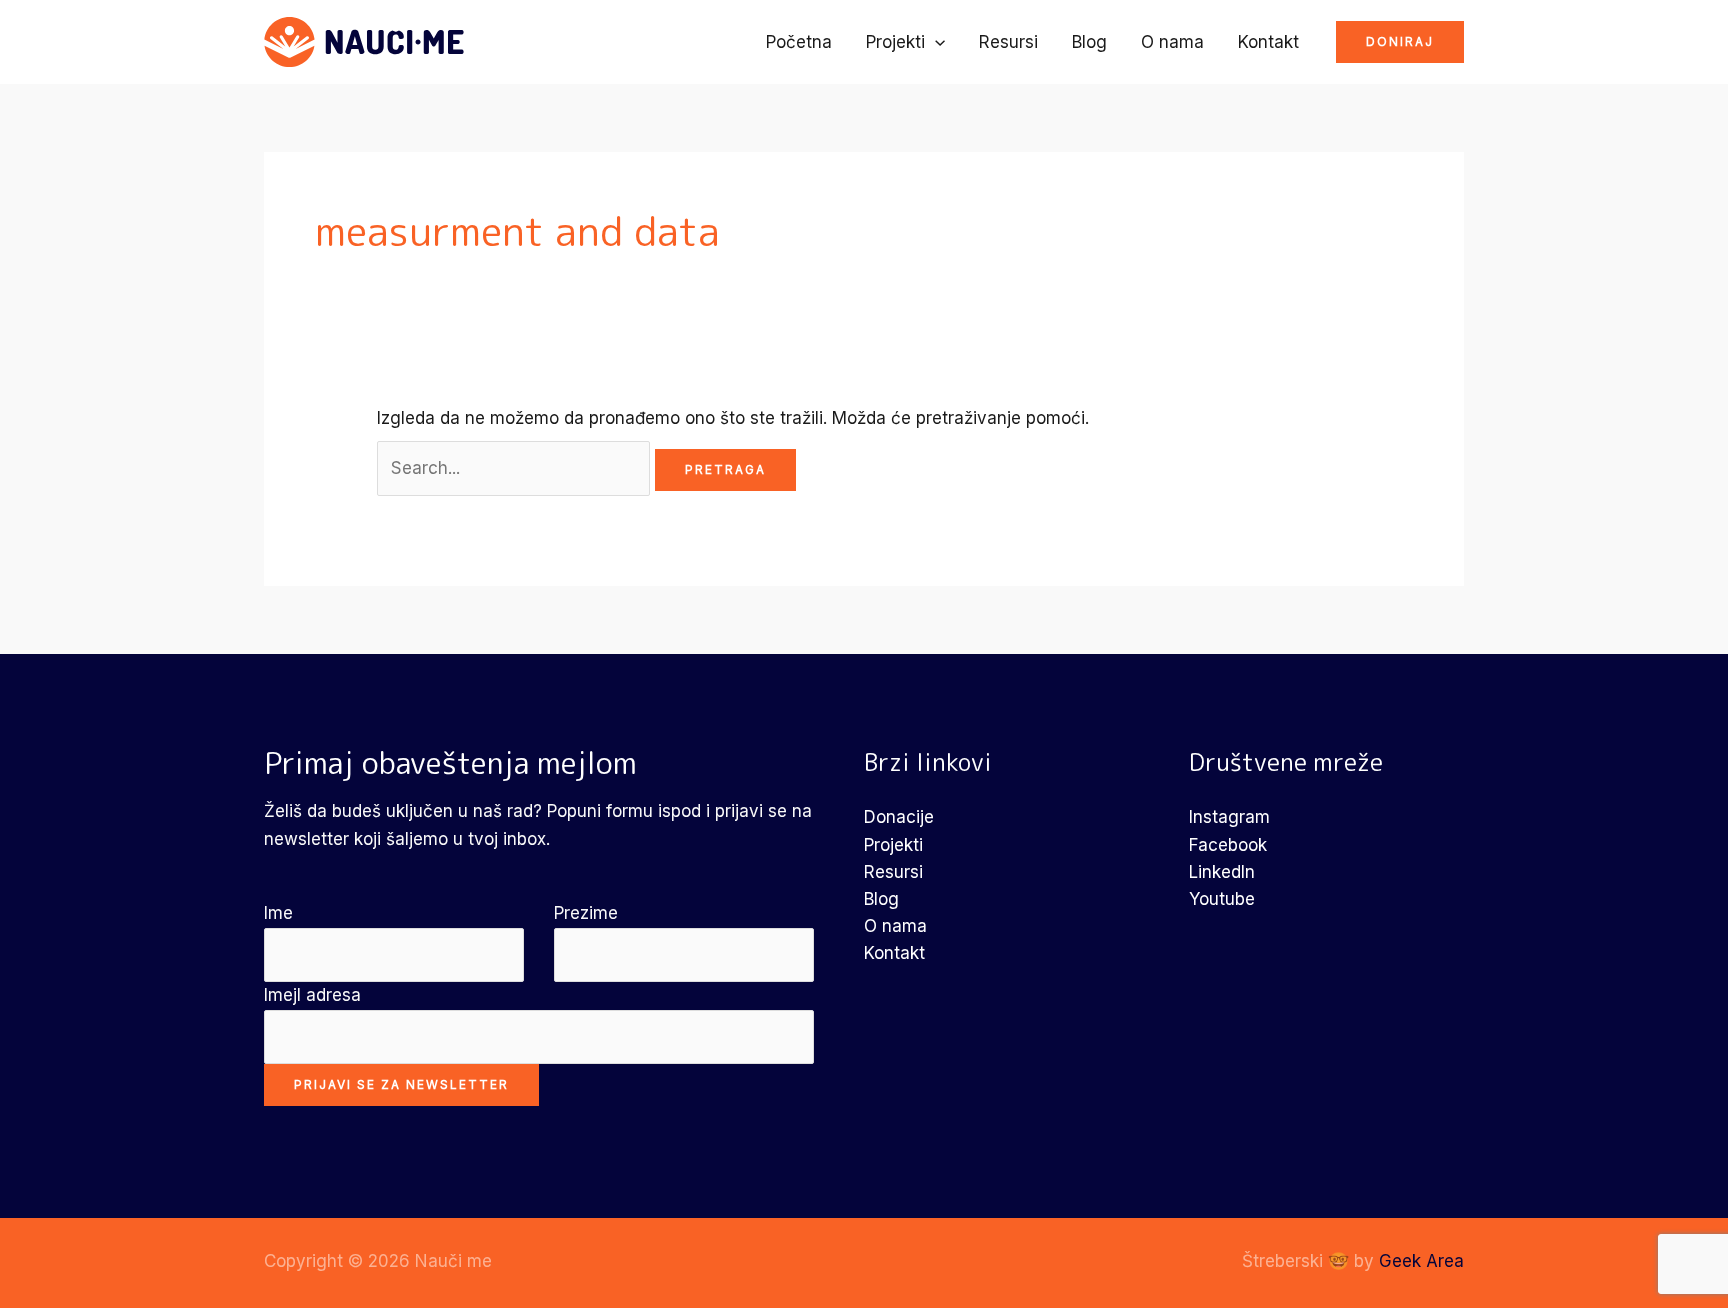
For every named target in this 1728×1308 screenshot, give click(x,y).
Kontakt (1268, 42)
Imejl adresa (312, 995)
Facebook (1228, 845)
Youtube (1222, 899)
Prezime (586, 913)
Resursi (1008, 42)
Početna (799, 42)
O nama (1172, 42)
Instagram (1229, 817)
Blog (1089, 42)
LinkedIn (1222, 872)
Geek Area (1421, 1261)
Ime (278, 913)
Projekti (895, 42)
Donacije (899, 817)
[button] (935, 42)
